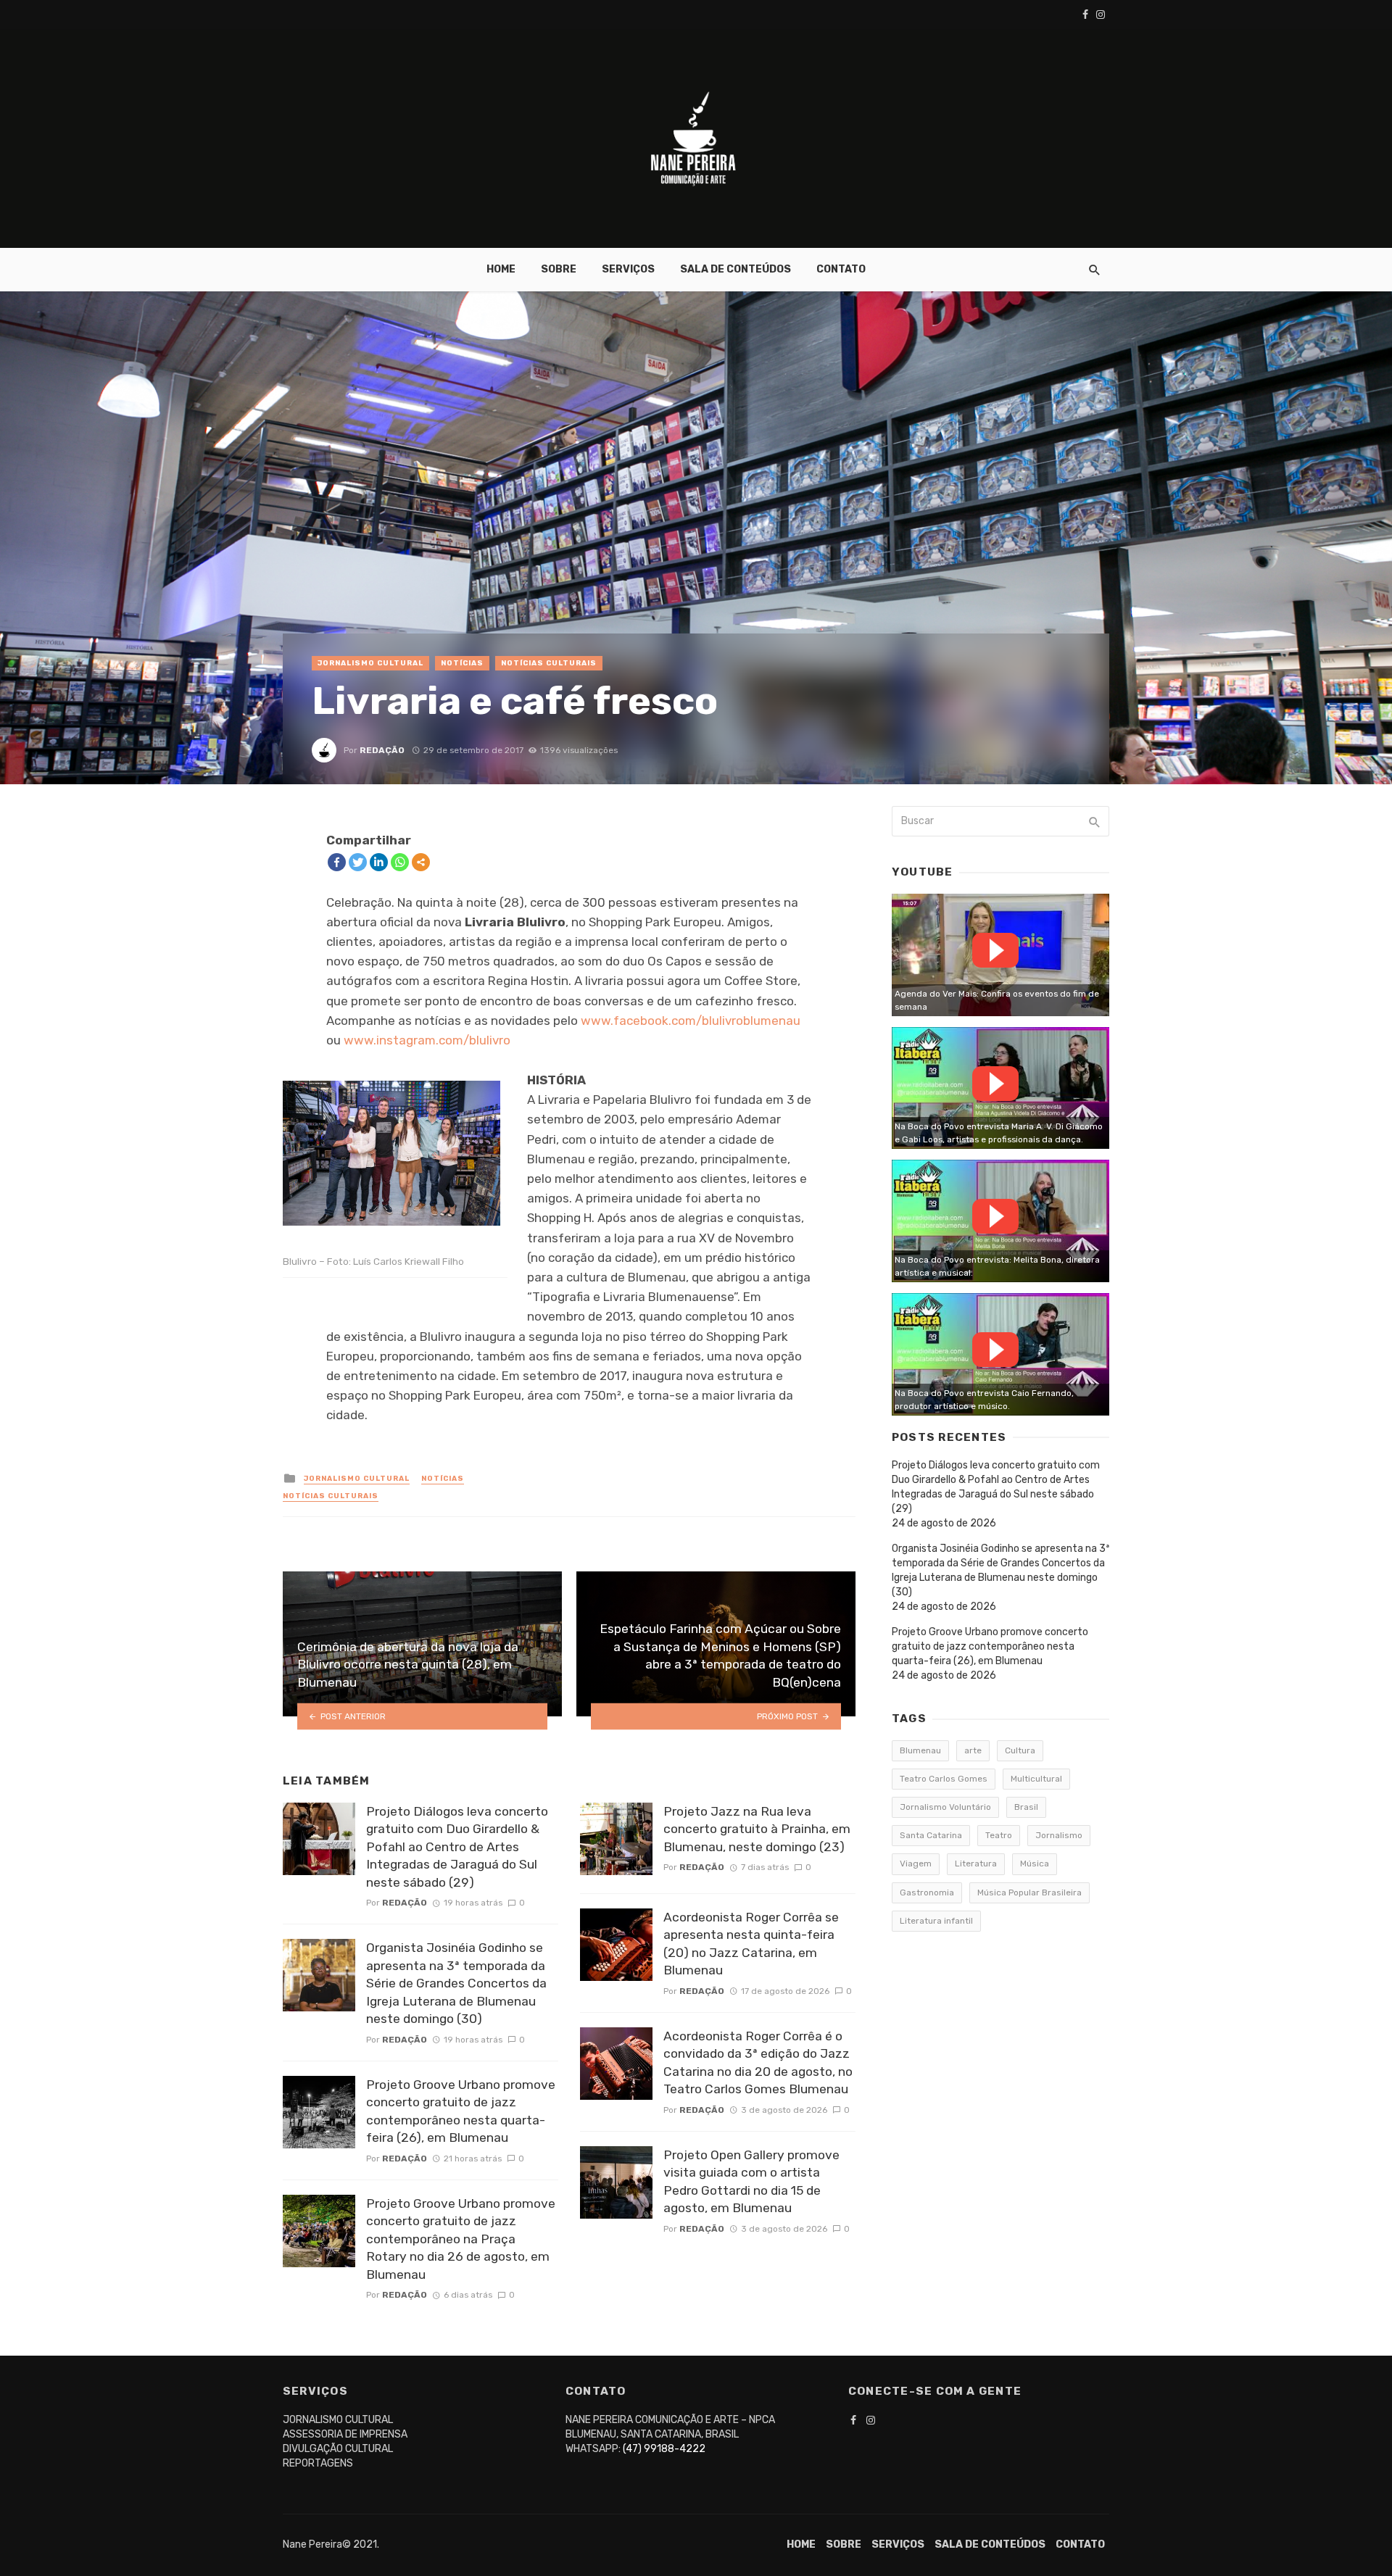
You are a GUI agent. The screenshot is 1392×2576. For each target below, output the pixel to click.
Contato (841, 269)
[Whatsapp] (400, 862)
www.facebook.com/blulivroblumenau (691, 1021)
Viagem (916, 1864)
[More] (421, 862)
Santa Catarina (931, 1835)
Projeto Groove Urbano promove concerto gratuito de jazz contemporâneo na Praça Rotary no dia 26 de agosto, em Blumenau (461, 2239)
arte (973, 1750)
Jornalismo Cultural (370, 663)
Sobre (559, 269)
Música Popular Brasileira (1029, 1892)
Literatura (976, 1864)
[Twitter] (358, 862)
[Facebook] (337, 862)
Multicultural (1036, 1779)
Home (501, 269)
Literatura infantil (936, 1921)
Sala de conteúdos (736, 269)
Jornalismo (1059, 1835)
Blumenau (920, 1750)
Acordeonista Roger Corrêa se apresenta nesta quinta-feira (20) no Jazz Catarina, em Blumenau (751, 1944)
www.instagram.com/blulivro (427, 1040)
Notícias (462, 663)
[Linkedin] (379, 862)
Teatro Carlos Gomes (944, 1779)
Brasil (1026, 1807)
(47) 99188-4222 (664, 2449)
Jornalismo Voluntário (945, 1807)
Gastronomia (927, 1892)
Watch (995, 950)
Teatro (999, 1835)
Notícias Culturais (549, 663)
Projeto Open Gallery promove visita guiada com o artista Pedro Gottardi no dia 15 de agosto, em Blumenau (751, 2182)
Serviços (628, 269)
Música (1035, 1864)
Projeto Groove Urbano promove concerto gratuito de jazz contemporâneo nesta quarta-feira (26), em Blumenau (461, 2111)
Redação (382, 750)
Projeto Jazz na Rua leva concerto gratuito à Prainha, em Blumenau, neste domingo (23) (757, 1829)
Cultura (1020, 1750)
